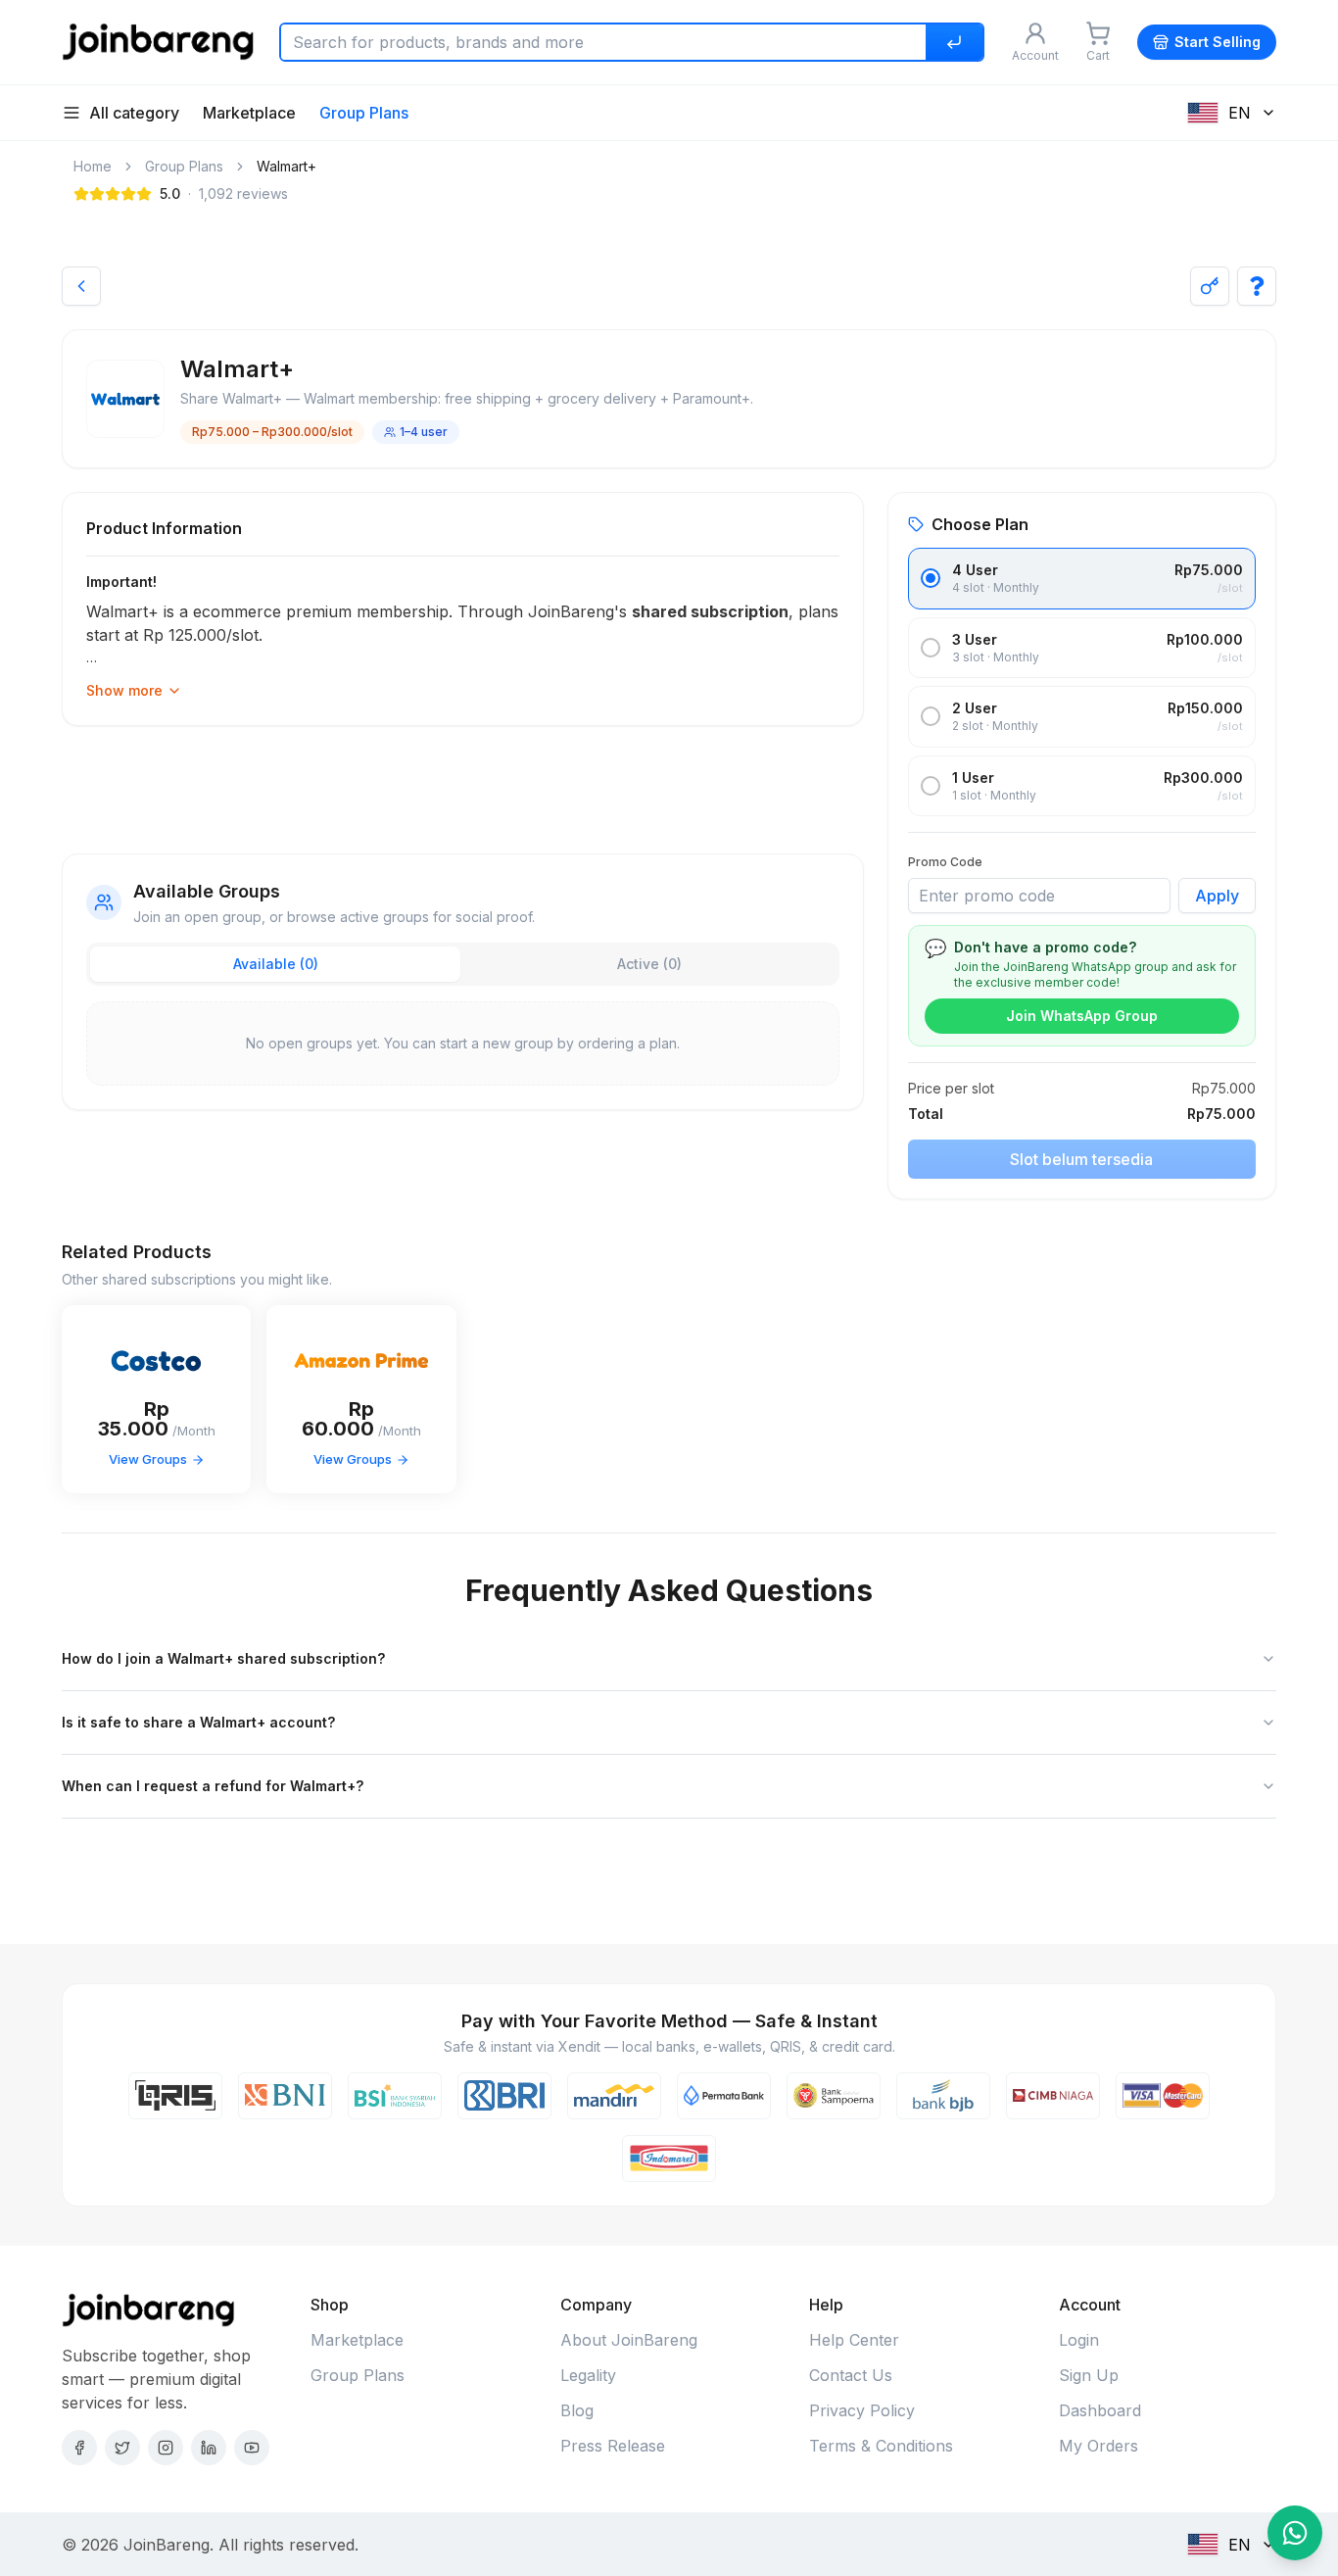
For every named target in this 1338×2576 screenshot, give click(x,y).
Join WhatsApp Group (1082, 1016)
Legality (588, 2375)
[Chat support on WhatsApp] (1295, 2533)
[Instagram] (166, 2448)
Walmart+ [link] (287, 166)
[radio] (931, 578)
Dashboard (1100, 2410)
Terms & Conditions (881, 2446)
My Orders (1099, 2446)
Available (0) (276, 964)
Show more (124, 690)
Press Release (613, 2446)
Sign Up (1089, 2375)
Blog (577, 2410)
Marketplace (249, 113)
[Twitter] (122, 2448)
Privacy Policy (862, 2410)
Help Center (854, 2340)
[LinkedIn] (209, 2448)
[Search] (954, 42)
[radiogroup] (1082, 682)
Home (93, 166)
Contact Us (851, 2375)
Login (1079, 2340)
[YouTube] (252, 2448)
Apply (1217, 896)
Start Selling (1218, 42)
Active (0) (649, 964)
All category (134, 113)
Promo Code (945, 862)
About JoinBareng (629, 2340)
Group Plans (364, 113)
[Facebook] (79, 2448)
